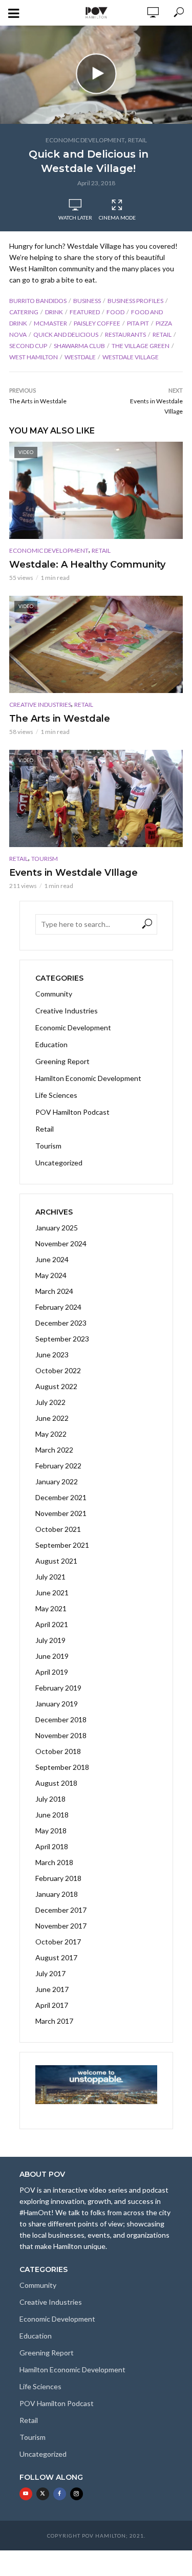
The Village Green (141, 346)
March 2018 (54, 1862)
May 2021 (51, 1608)
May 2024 (51, 1275)
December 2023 (61, 1323)
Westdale (80, 357)
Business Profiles (135, 301)
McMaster (50, 323)
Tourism (45, 859)
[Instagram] (77, 2494)
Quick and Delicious (66, 334)
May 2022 (51, 1434)
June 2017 (52, 1989)
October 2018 (58, 1751)
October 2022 (58, 1370)
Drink (54, 312)
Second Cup (28, 346)
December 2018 (61, 1719)
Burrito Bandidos (38, 301)
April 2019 (52, 1672)
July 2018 (50, 1799)
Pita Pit (138, 323)
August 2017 (56, 1957)
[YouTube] (26, 2494)
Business (87, 301)
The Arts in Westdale (60, 719)
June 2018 (52, 1815)
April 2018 (52, 1846)
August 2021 (56, 1561)
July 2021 (50, 1577)
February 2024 (58, 1307)
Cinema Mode (117, 218)
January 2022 (57, 1481)
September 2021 (62, 1545)
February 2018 (58, 1878)
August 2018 (56, 1783)
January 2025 (57, 1228)
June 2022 (52, 1418)
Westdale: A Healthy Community (87, 565)
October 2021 (58, 1529)
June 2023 (52, 1355)
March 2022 (54, 1450)
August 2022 (56, 1386)
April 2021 (52, 1624)
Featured (85, 312)
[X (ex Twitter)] (43, 2494)
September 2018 (62, 1767)
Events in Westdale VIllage (73, 873)
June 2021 (52, 1593)
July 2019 (50, 1640)
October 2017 (58, 1942)
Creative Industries (40, 705)
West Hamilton (34, 357)
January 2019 (57, 1704)
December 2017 (61, 1910)
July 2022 (50, 1402)
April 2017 (52, 2005)
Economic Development (85, 140)
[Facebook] (60, 2494)
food (115, 312)
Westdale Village (131, 357)
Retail (137, 140)
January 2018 (57, 1894)
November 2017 (61, 1926)
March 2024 (54, 1291)
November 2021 (61, 1513)
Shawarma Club (79, 346)
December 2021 (61, 1497)
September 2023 (62, 1339)
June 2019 (52, 1656)
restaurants (125, 334)
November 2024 (61, 1243)
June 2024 (52, 1259)
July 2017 (50, 1973)
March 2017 (54, 2021)
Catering (24, 312)
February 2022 (58, 1466)
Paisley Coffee (97, 323)
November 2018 (61, 1735)
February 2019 (58, 1688)
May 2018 (51, 1831)
